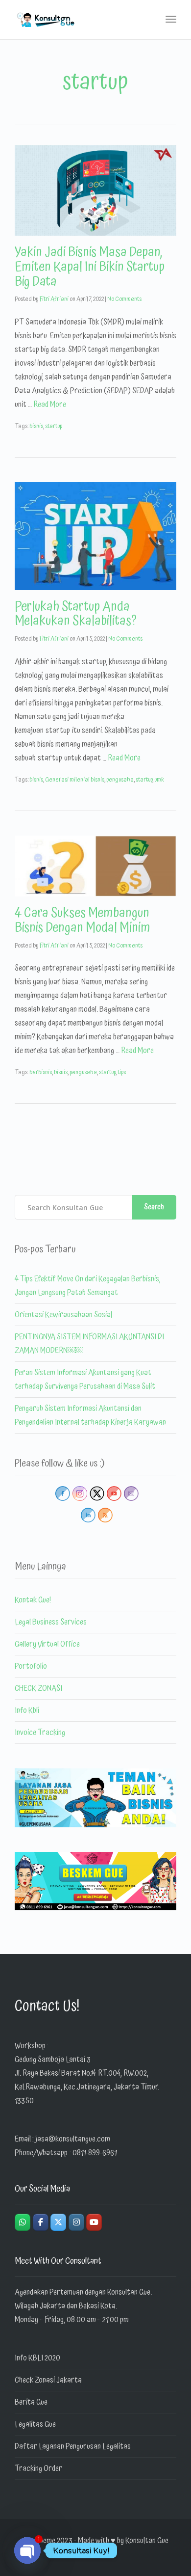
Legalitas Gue (35, 2424)
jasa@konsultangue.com (73, 2139)
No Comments (124, 299)
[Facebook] (41, 2222)
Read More (50, 405)
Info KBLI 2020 (37, 2358)
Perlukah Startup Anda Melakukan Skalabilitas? (76, 614)
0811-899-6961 (95, 2153)
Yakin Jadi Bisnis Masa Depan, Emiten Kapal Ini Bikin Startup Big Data (90, 267)
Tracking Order (38, 2468)
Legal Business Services (51, 1622)
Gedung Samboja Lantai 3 (53, 2060)
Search (154, 1207)
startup (54, 426)
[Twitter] (58, 2222)
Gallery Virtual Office (47, 1644)
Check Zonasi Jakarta (48, 2380)
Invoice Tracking (40, 1733)
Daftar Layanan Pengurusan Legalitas (73, 2446)
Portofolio (31, 1666)
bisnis (36, 426)
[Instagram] (76, 2222)
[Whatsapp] (23, 2222)
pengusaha (120, 780)
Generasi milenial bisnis (75, 780)
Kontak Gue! (33, 1600)
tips (122, 1072)
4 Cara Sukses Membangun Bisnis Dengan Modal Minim (83, 921)
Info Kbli (27, 1710)
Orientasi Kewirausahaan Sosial (63, 1315)
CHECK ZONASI (38, 1688)
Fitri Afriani (54, 299)
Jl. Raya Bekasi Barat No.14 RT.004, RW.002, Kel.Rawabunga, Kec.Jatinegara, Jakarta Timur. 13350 (87, 2087)
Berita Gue (31, 2402)
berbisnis (41, 1072)
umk (159, 780)
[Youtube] (94, 2222)
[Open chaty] (27, 2550)
